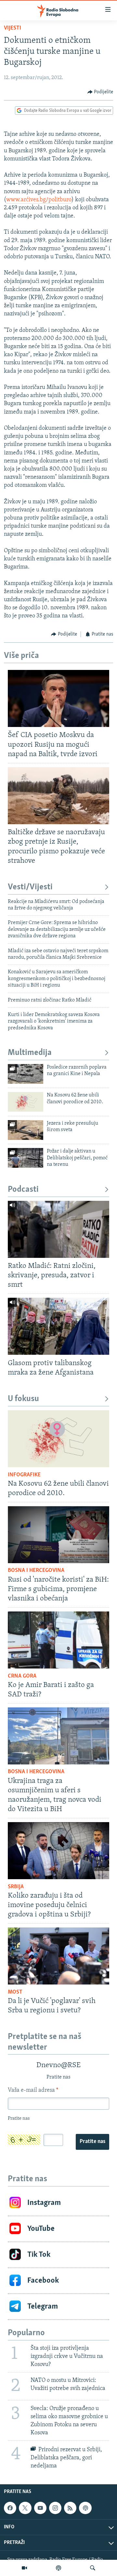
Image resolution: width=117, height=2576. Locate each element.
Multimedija (30, 1053)
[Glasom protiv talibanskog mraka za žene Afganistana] (58, 1326)
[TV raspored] (85, 2508)
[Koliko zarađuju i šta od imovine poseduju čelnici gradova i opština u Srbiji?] (58, 1851)
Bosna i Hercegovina (36, 1571)
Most (15, 1992)
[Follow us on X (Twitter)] (25, 2508)
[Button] (100, 92)
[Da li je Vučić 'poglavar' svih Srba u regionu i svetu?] (58, 1956)
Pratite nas (92, 2142)
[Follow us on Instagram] (55, 2508)
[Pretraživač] (93, 2568)
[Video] (24, 2568)
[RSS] (70, 2508)
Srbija (16, 1887)
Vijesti (13, 28)
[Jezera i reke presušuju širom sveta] (26, 1130)
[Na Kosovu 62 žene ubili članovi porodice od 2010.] (26, 1102)
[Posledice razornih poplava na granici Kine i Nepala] (26, 1074)
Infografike (24, 1475)
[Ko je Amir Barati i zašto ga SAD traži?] (58, 1640)
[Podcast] (58, 2568)
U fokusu (23, 1399)
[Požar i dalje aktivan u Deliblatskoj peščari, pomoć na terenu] (26, 1158)
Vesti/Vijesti (30, 887)
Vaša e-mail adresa (33, 2090)
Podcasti (23, 1190)
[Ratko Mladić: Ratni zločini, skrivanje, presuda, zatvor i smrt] (58, 1229)
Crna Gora (22, 1676)
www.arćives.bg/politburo (39, 200)
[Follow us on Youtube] (40, 2508)
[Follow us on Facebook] (10, 2508)
